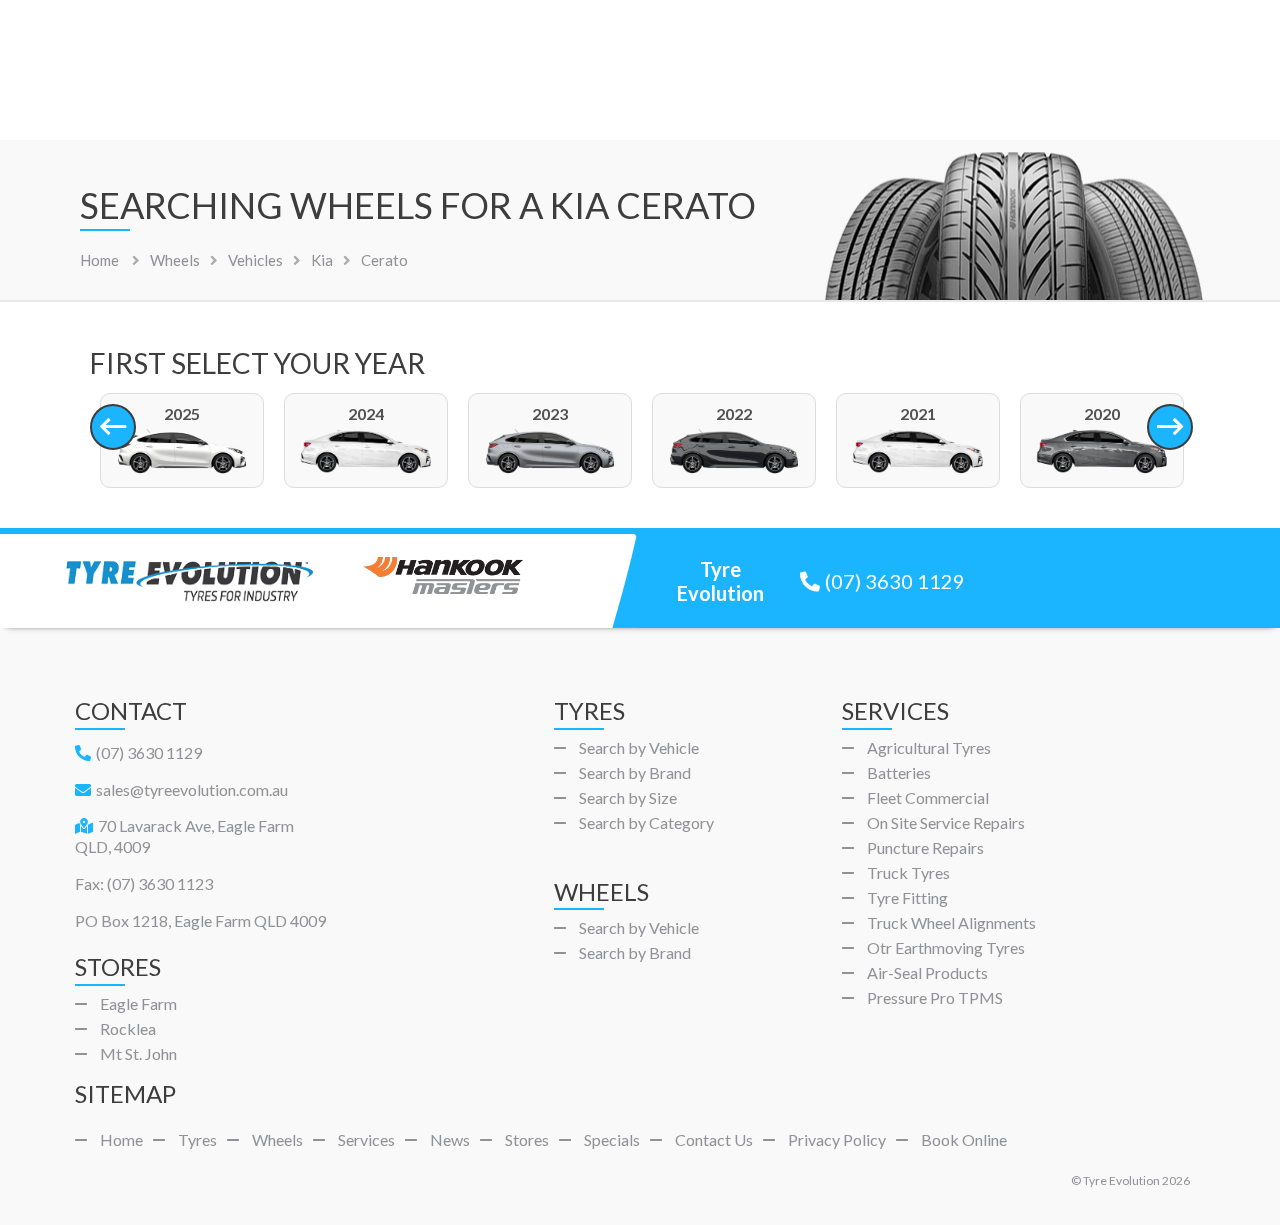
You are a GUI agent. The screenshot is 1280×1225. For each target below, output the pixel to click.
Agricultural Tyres (929, 747)
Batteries (899, 772)
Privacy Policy (837, 1139)
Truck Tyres (908, 872)
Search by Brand (635, 772)
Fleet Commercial (928, 797)
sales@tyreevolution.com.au (192, 789)
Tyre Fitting (907, 897)
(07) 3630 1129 (895, 581)
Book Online (964, 1139)
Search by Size (628, 797)
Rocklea (128, 1028)
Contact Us (714, 1139)
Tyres (197, 1139)
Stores (527, 1139)
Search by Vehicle (639, 747)
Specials (612, 1139)
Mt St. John (138, 1053)
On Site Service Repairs (946, 822)
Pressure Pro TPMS (935, 997)
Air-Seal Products (927, 972)
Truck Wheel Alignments (951, 922)
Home (99, 260)
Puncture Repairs (925, 847)
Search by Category (646, 822)
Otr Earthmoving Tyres (946, 947)
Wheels (277, 1139)
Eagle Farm (138, 1003)
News (450, 1139)
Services (366, 1139)
